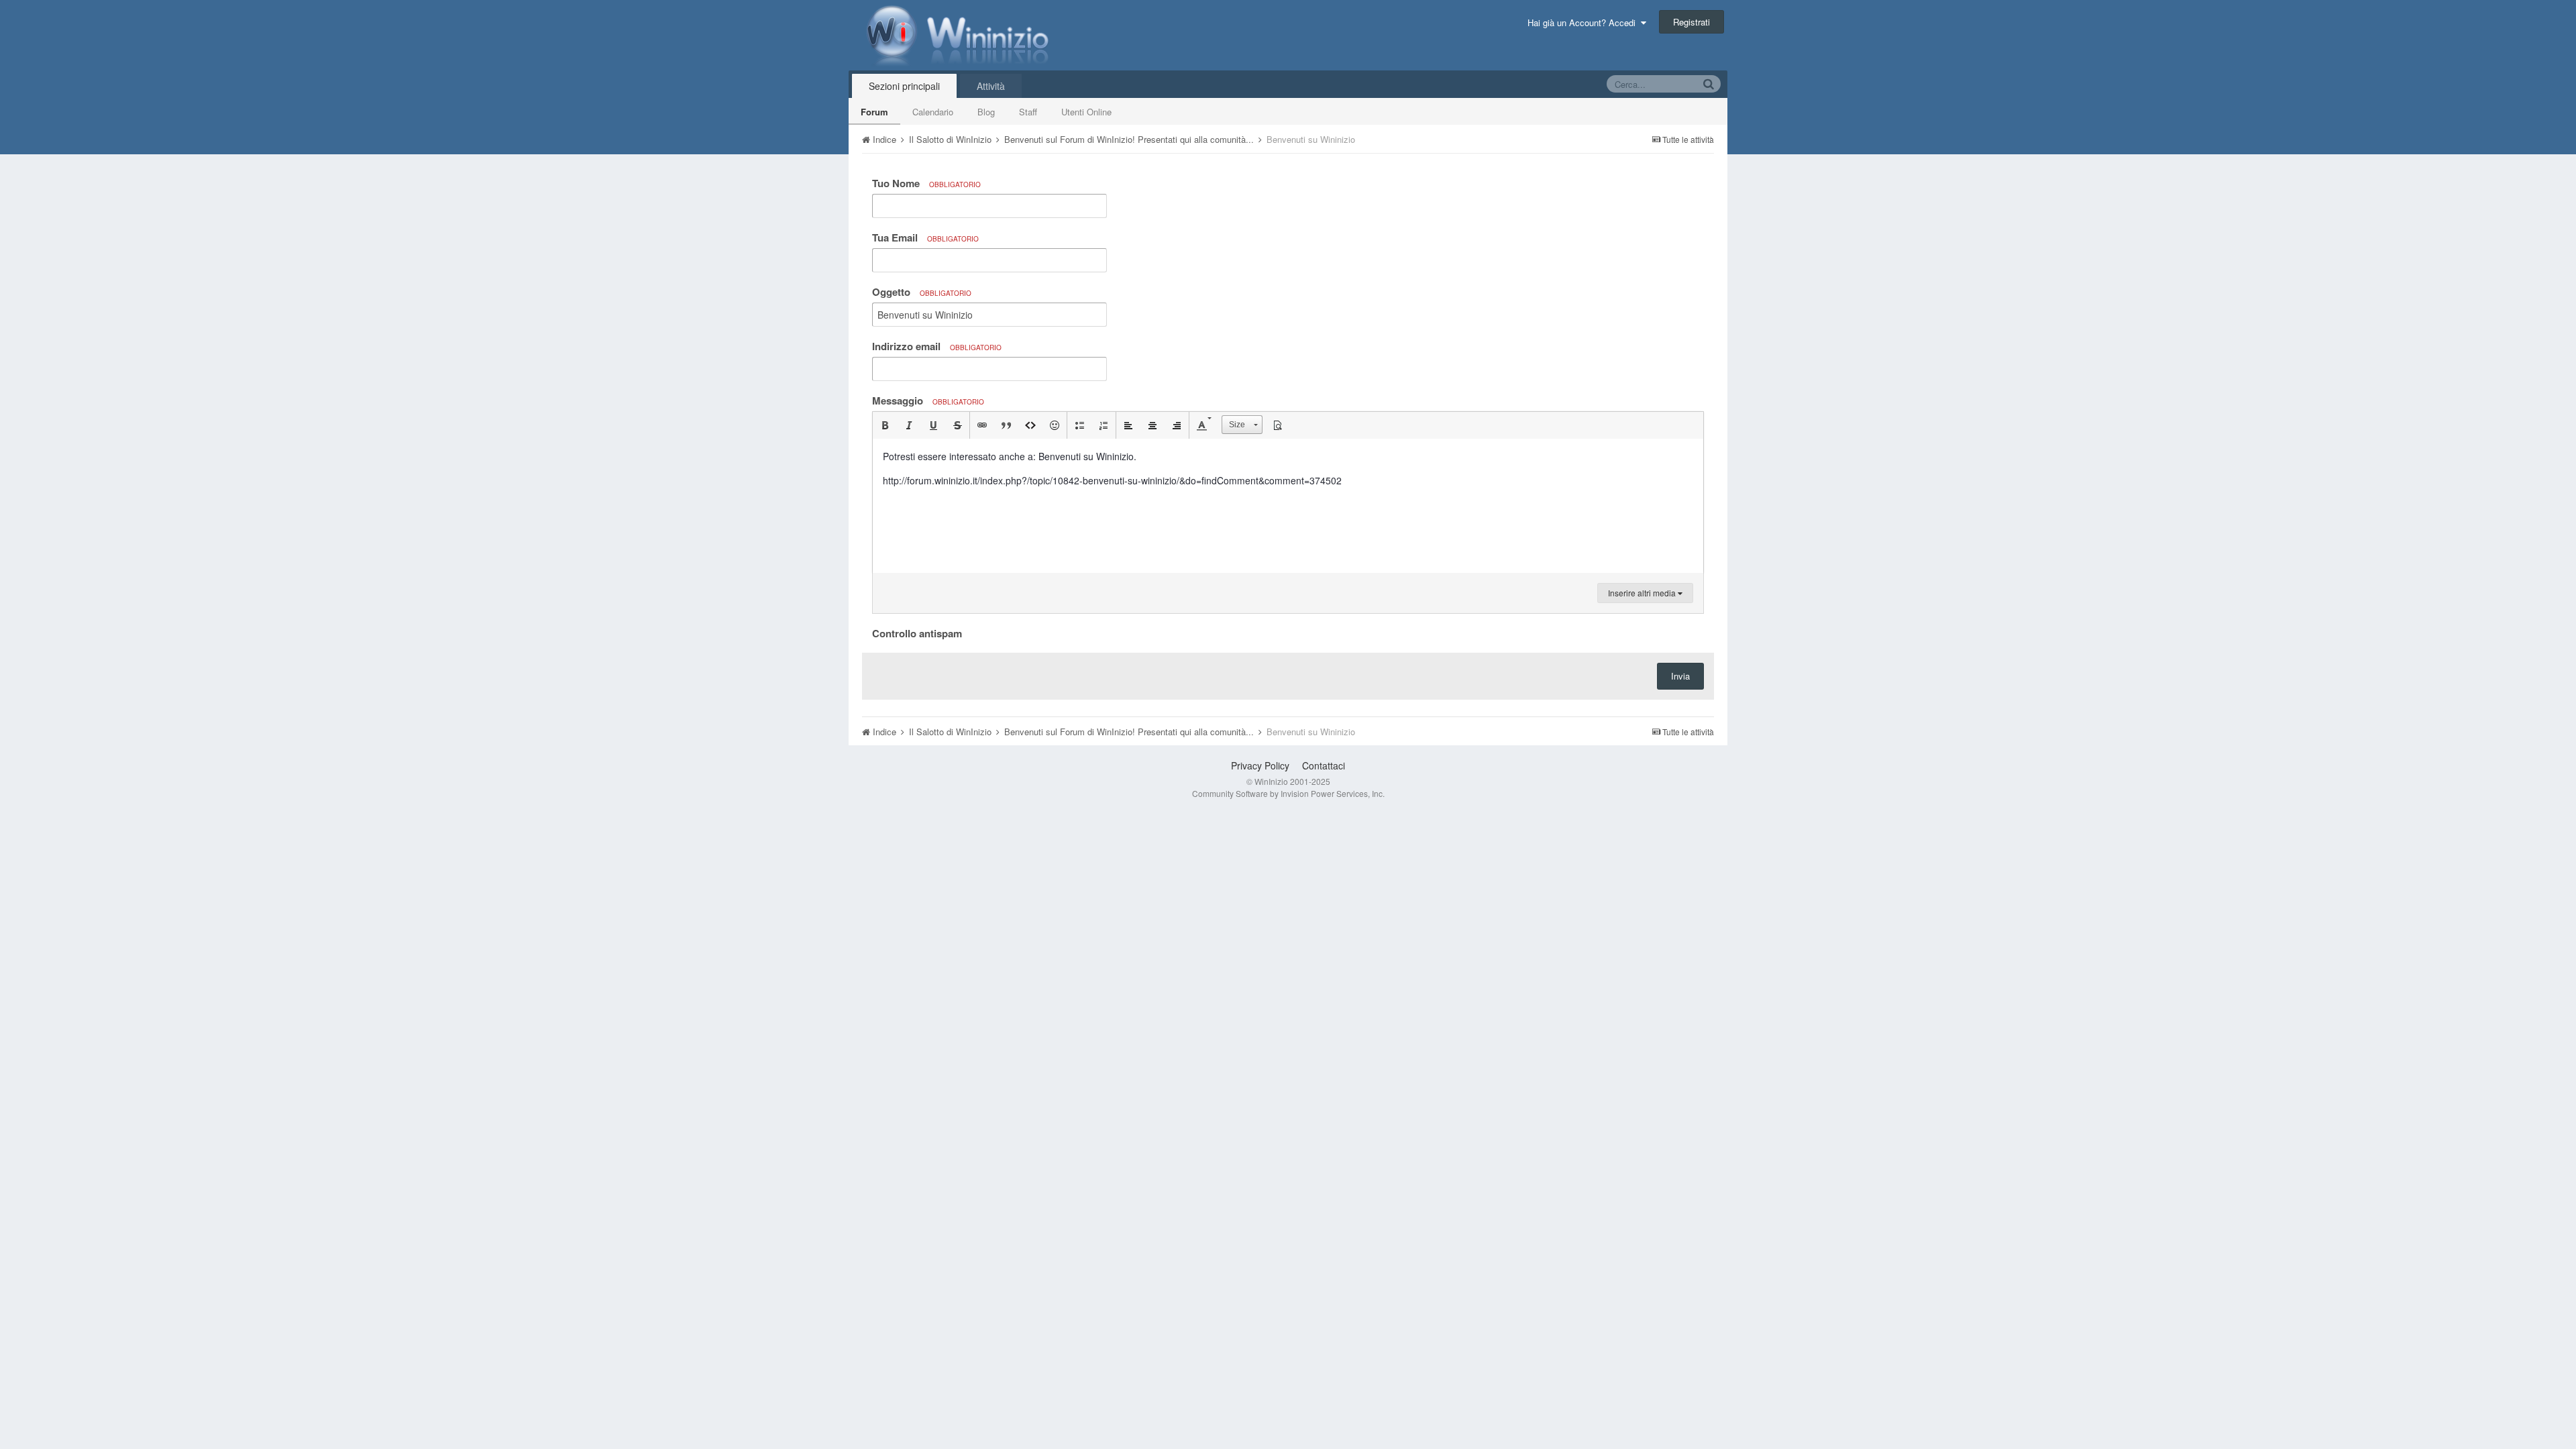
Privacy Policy (1260, 765)
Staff (1028, 112)
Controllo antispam (917, 633)
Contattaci (1324, 765)
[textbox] (1288, 506)
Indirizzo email (937, 346)
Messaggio (928, 400)
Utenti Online (1086, 112)
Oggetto (922, 292)
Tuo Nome (926, 183)
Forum (874, 112)
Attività (991, 86)
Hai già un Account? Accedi (1584, 22)
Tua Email (925, 237)
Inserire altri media (1643, 593)
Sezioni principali (904, 86)
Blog (986, 112)
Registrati (1692, 22)
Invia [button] (1680, 676)
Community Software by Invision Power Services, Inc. (1288, 793)
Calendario (933, 112)
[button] (885, 425)
